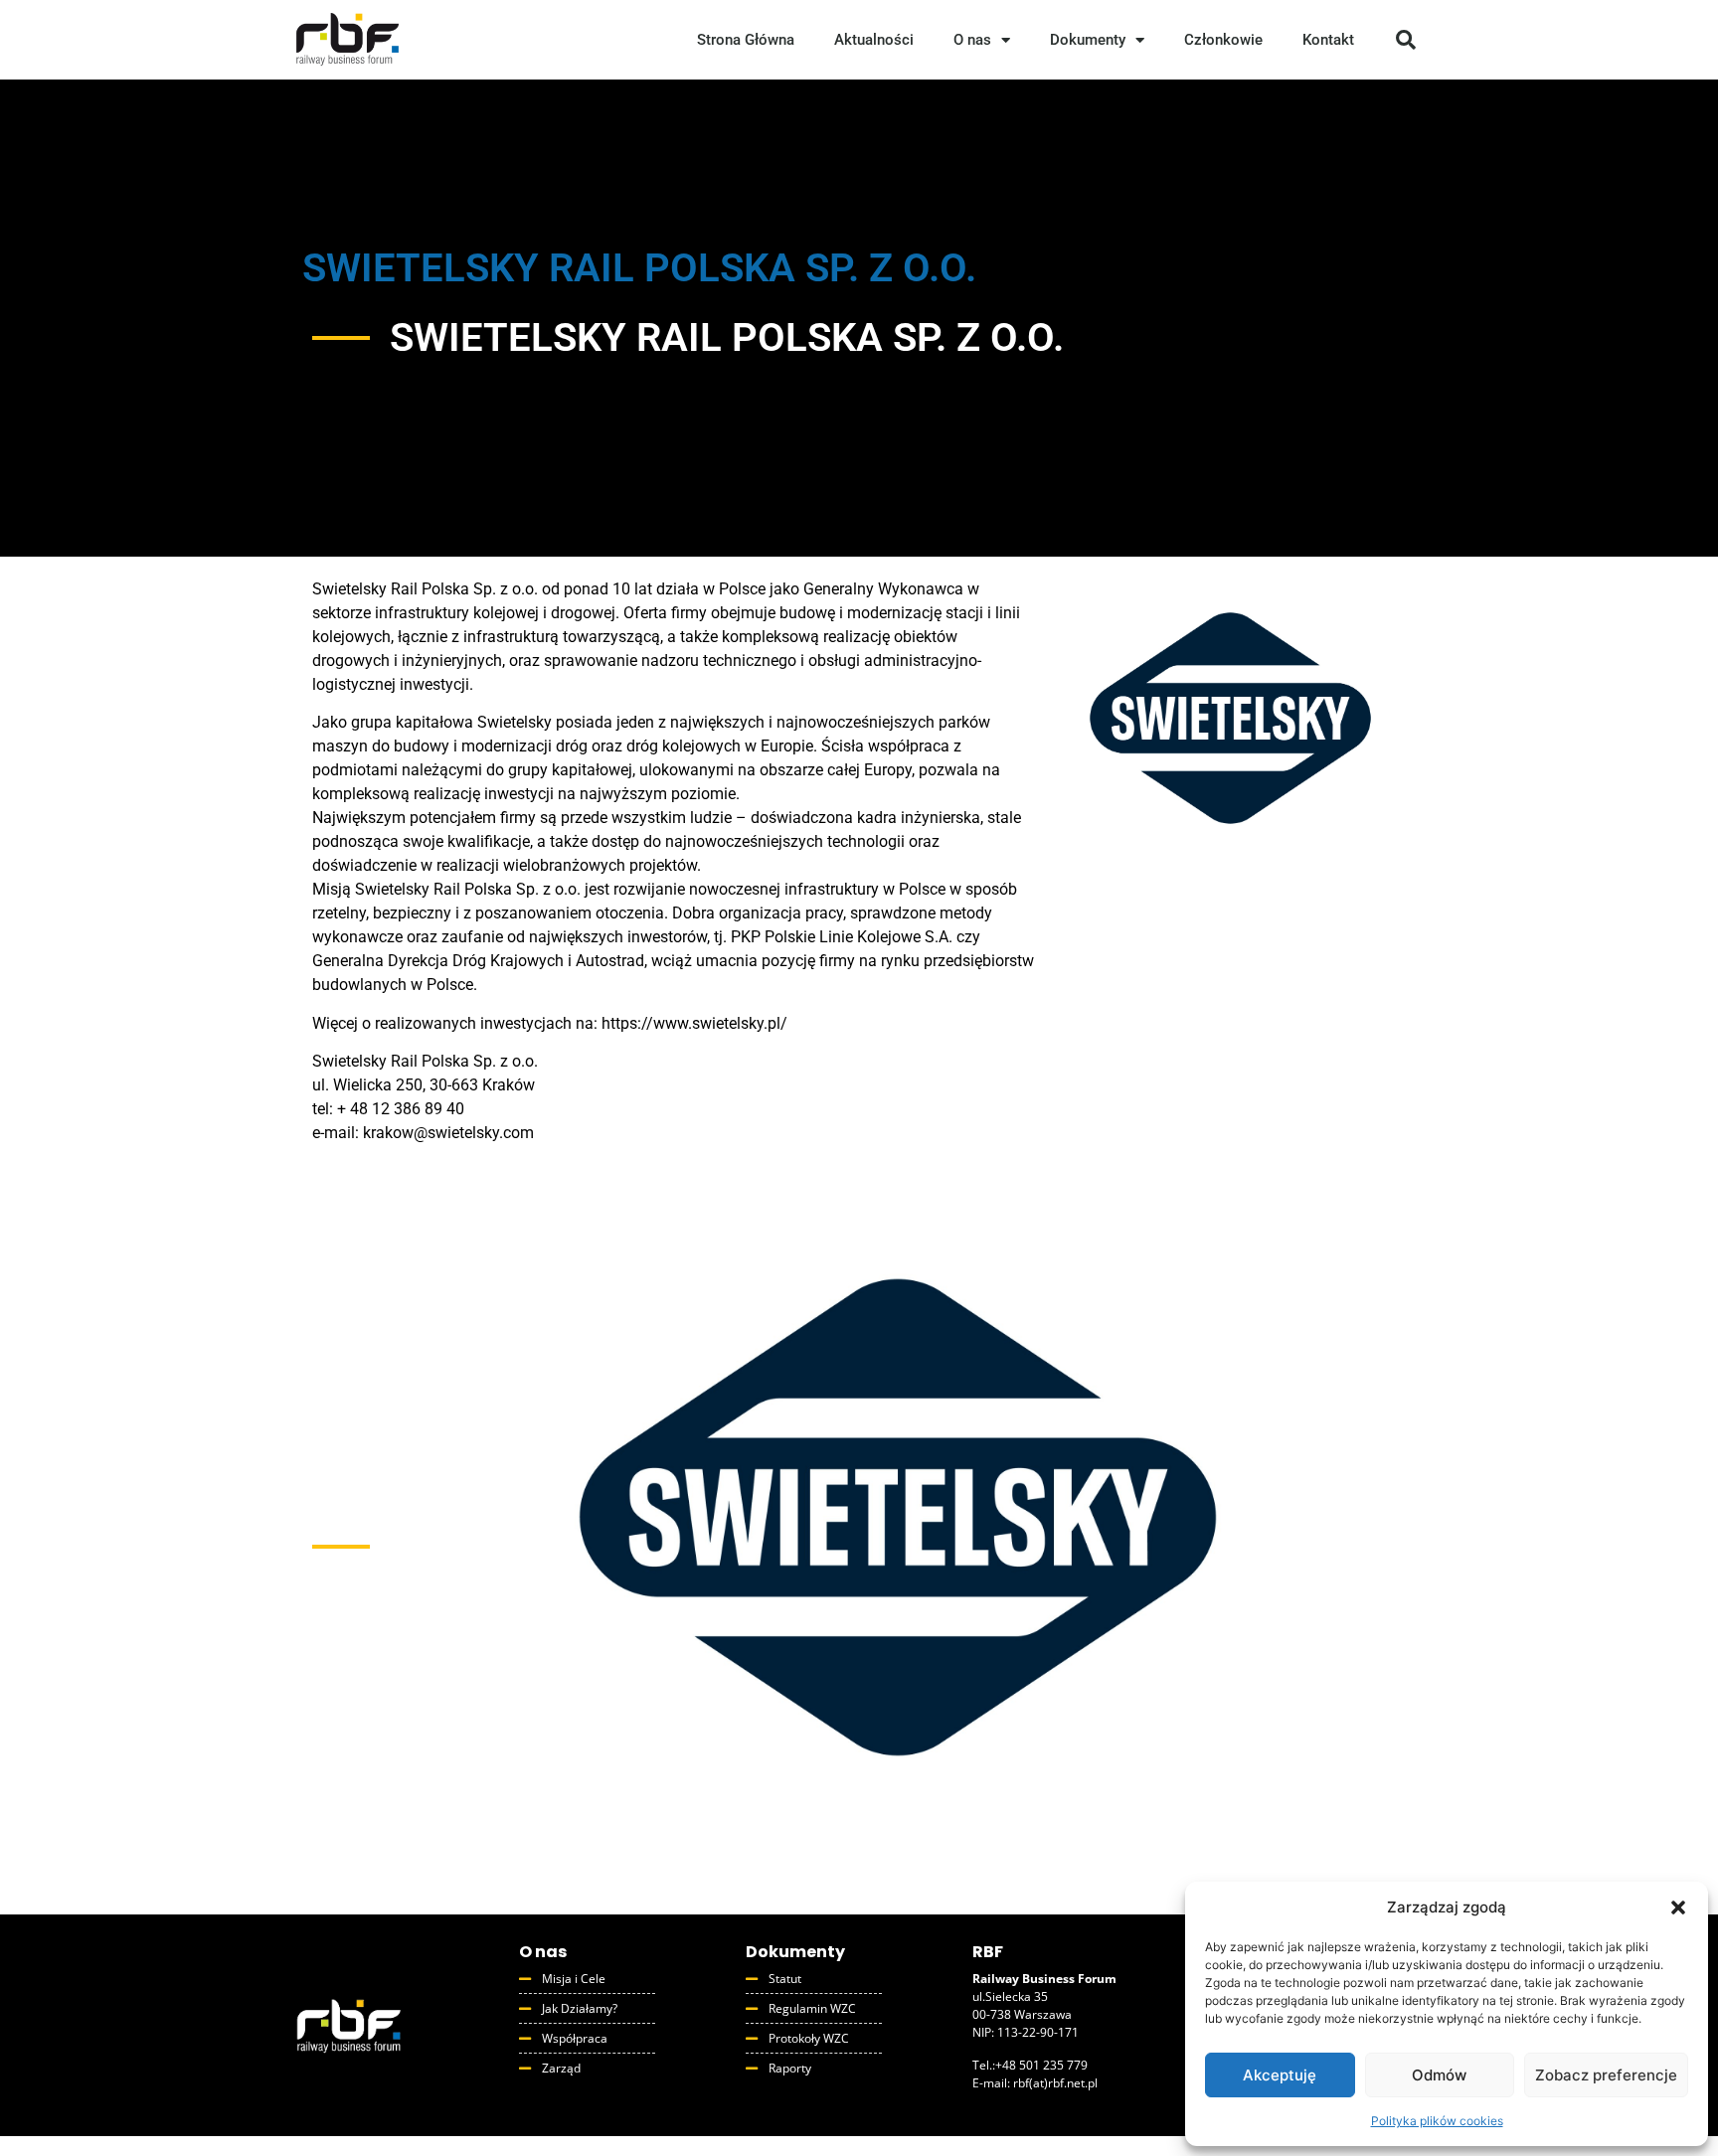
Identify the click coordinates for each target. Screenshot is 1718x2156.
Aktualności (874, 40)
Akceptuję (1280, 2075)
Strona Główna (746, 40)
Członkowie (1223, 40)
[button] (1678, 1907)
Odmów (1439, 2075)
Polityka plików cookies (1437, 2121)
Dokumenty (1088, 40)
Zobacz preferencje (1606, 2075)
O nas (972, 40)
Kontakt (1328, 40)
